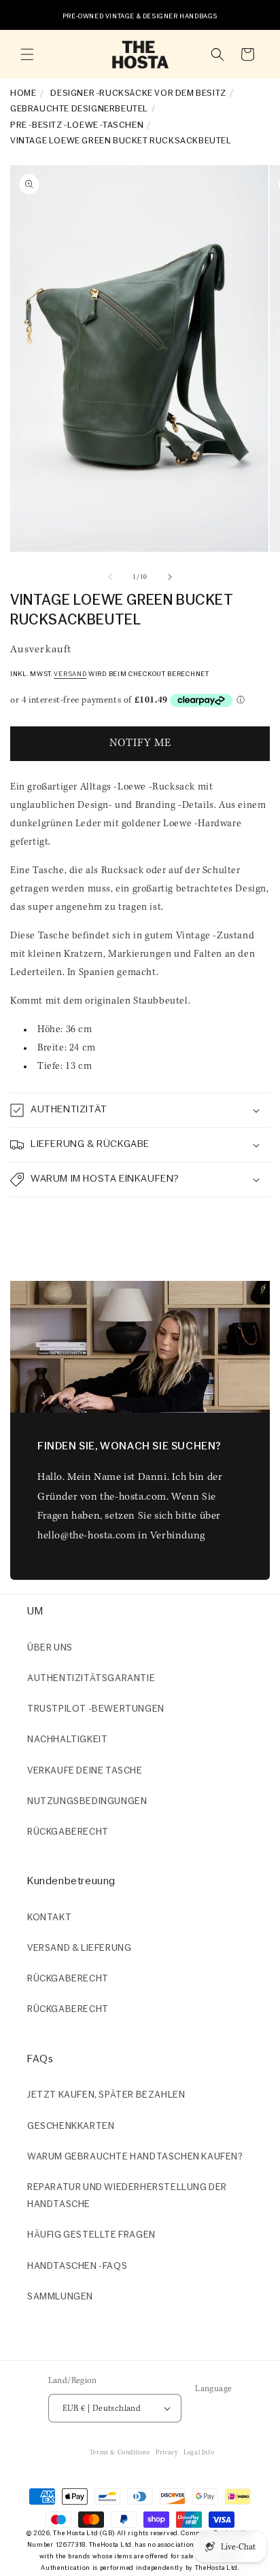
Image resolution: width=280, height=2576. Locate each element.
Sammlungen (60, 2297)
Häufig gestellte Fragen (91, 2235)
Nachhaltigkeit (67, 1740)
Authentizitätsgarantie (91, 1679)
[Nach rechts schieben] (170, 577)
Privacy (167, 2453)
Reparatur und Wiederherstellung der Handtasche (127, 2196)
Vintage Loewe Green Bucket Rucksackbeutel (121, 141)
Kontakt (49, 1918)
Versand (70, 674)
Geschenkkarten (71, 2127)
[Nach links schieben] (110, 577)
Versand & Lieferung (79, 1948)
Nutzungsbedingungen (87, 1802)
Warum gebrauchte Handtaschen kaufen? (135, 2157)
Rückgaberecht (68, 1832)
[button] (27, 54)
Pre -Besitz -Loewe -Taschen (77, 125)
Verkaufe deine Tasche (85, 1771)
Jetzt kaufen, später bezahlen (106, 2095)
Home (23, 93)
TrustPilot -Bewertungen (96, 1709)
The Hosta (69, 2534)
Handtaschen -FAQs (77, 2266)
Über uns (50, 1648)
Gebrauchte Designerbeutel (79, 109)
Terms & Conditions (120, 2453)
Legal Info (199, 2453)
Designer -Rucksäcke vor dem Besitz (138, 93)
